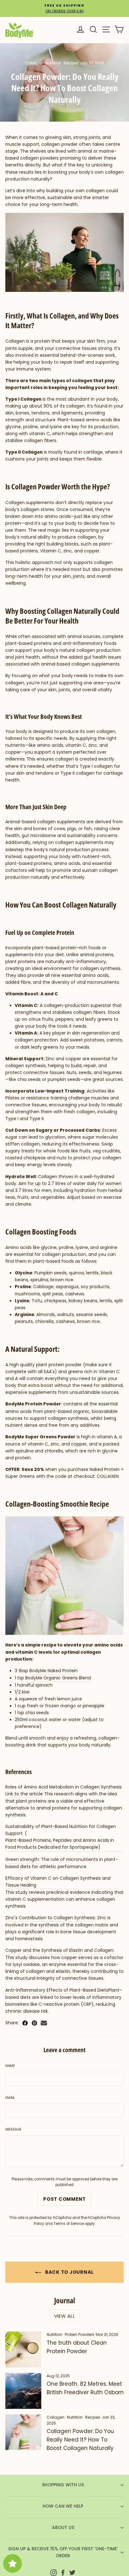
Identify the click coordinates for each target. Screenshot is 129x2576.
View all (65, 2316)
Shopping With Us (63, 2485)
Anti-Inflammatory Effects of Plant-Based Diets (57, 1990)
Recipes (71, 63)
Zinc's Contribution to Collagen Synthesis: (51, 1918)
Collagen (34, 63)
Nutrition (53, 63)
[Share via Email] (44, 2023)
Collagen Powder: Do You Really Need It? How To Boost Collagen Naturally (80, 2440)
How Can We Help (63, 2506)
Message (13, 2129)
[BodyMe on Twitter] (72, 2572)
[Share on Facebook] (25, 2023)
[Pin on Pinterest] (34, 2023)
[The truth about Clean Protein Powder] (23, 2349)
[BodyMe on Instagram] (54, 2572)
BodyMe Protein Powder (33, 1404)
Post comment (64, 2199)
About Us (63, 2528)
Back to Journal (69, 2272)
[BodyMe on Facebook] (63, 2572)
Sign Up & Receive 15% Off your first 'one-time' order (63, 2552)
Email (10, 2098)
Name (10, 2066)
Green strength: (23, 1860)
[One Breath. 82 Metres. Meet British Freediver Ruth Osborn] (23, 2391)
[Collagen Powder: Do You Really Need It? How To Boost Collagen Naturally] (23, 2432)
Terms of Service (69, 2224)
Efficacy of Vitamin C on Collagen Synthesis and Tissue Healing (58, 1882)
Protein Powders (80, 2334)
